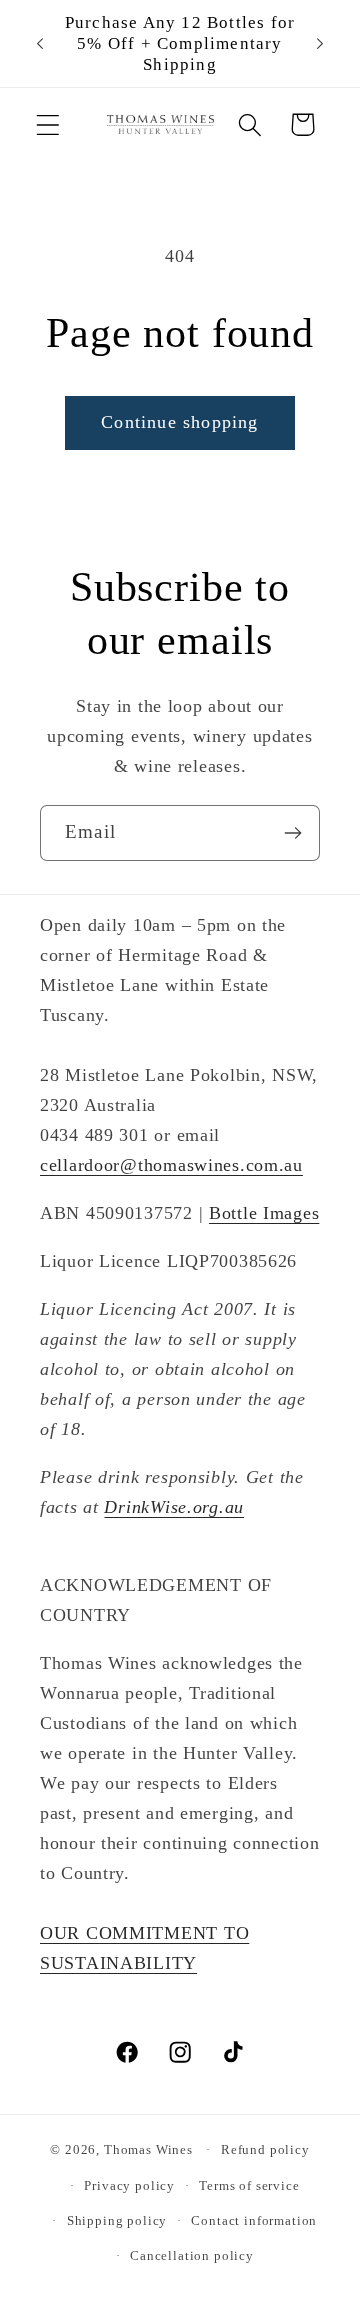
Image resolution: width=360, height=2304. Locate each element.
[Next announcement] (320, 44)
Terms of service (249, 2185)
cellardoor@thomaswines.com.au (171, 1165)
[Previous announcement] (40, 44)
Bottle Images (264, 1213)
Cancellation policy (192, 2255)
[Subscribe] (292, 833)
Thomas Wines (148, 2149)
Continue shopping (179, 422)
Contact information (254, 2220)
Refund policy (265, 2149)
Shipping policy (117, 2220)
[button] (48, 124)
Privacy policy (129, 2185)
